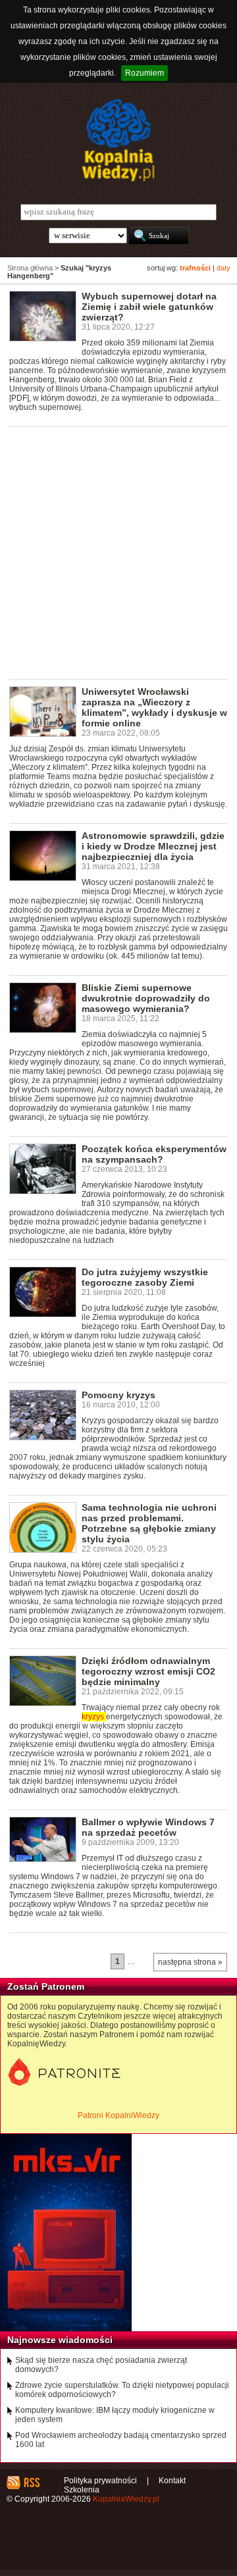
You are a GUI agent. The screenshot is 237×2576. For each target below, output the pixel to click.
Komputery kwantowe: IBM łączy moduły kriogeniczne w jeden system (115, 2415)
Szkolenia (82, 2490)
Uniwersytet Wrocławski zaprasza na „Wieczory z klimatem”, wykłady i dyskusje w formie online (154, 707)
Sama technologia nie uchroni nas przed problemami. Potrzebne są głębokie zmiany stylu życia (149, 1523)
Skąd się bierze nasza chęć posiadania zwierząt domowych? (101, 2365)
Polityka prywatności (100, 2481)
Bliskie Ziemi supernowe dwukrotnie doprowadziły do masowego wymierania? (146, 998)
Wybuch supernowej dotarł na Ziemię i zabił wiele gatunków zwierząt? (149, 307)
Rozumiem (145, 73)
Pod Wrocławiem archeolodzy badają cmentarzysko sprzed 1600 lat (121, 2440)
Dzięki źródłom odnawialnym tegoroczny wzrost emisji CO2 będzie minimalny (148, 1671)
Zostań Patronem (46, 1986)
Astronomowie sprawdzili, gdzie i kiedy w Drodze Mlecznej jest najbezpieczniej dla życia (153, 846)
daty (224, 268)
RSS (31, 2483)
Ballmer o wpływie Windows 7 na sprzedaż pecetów (148, 1827)
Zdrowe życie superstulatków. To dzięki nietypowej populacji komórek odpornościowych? (122, 2390)
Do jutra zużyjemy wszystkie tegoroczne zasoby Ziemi (145, 1277)
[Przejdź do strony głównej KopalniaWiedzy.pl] (118, 140)
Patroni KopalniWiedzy (118, 2115)
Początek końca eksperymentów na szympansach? (154, 1154)
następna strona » (190, 1962)
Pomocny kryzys (118, 1395)
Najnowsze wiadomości (60, 2340)
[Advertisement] (118, 552)
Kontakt (172, 2481)
